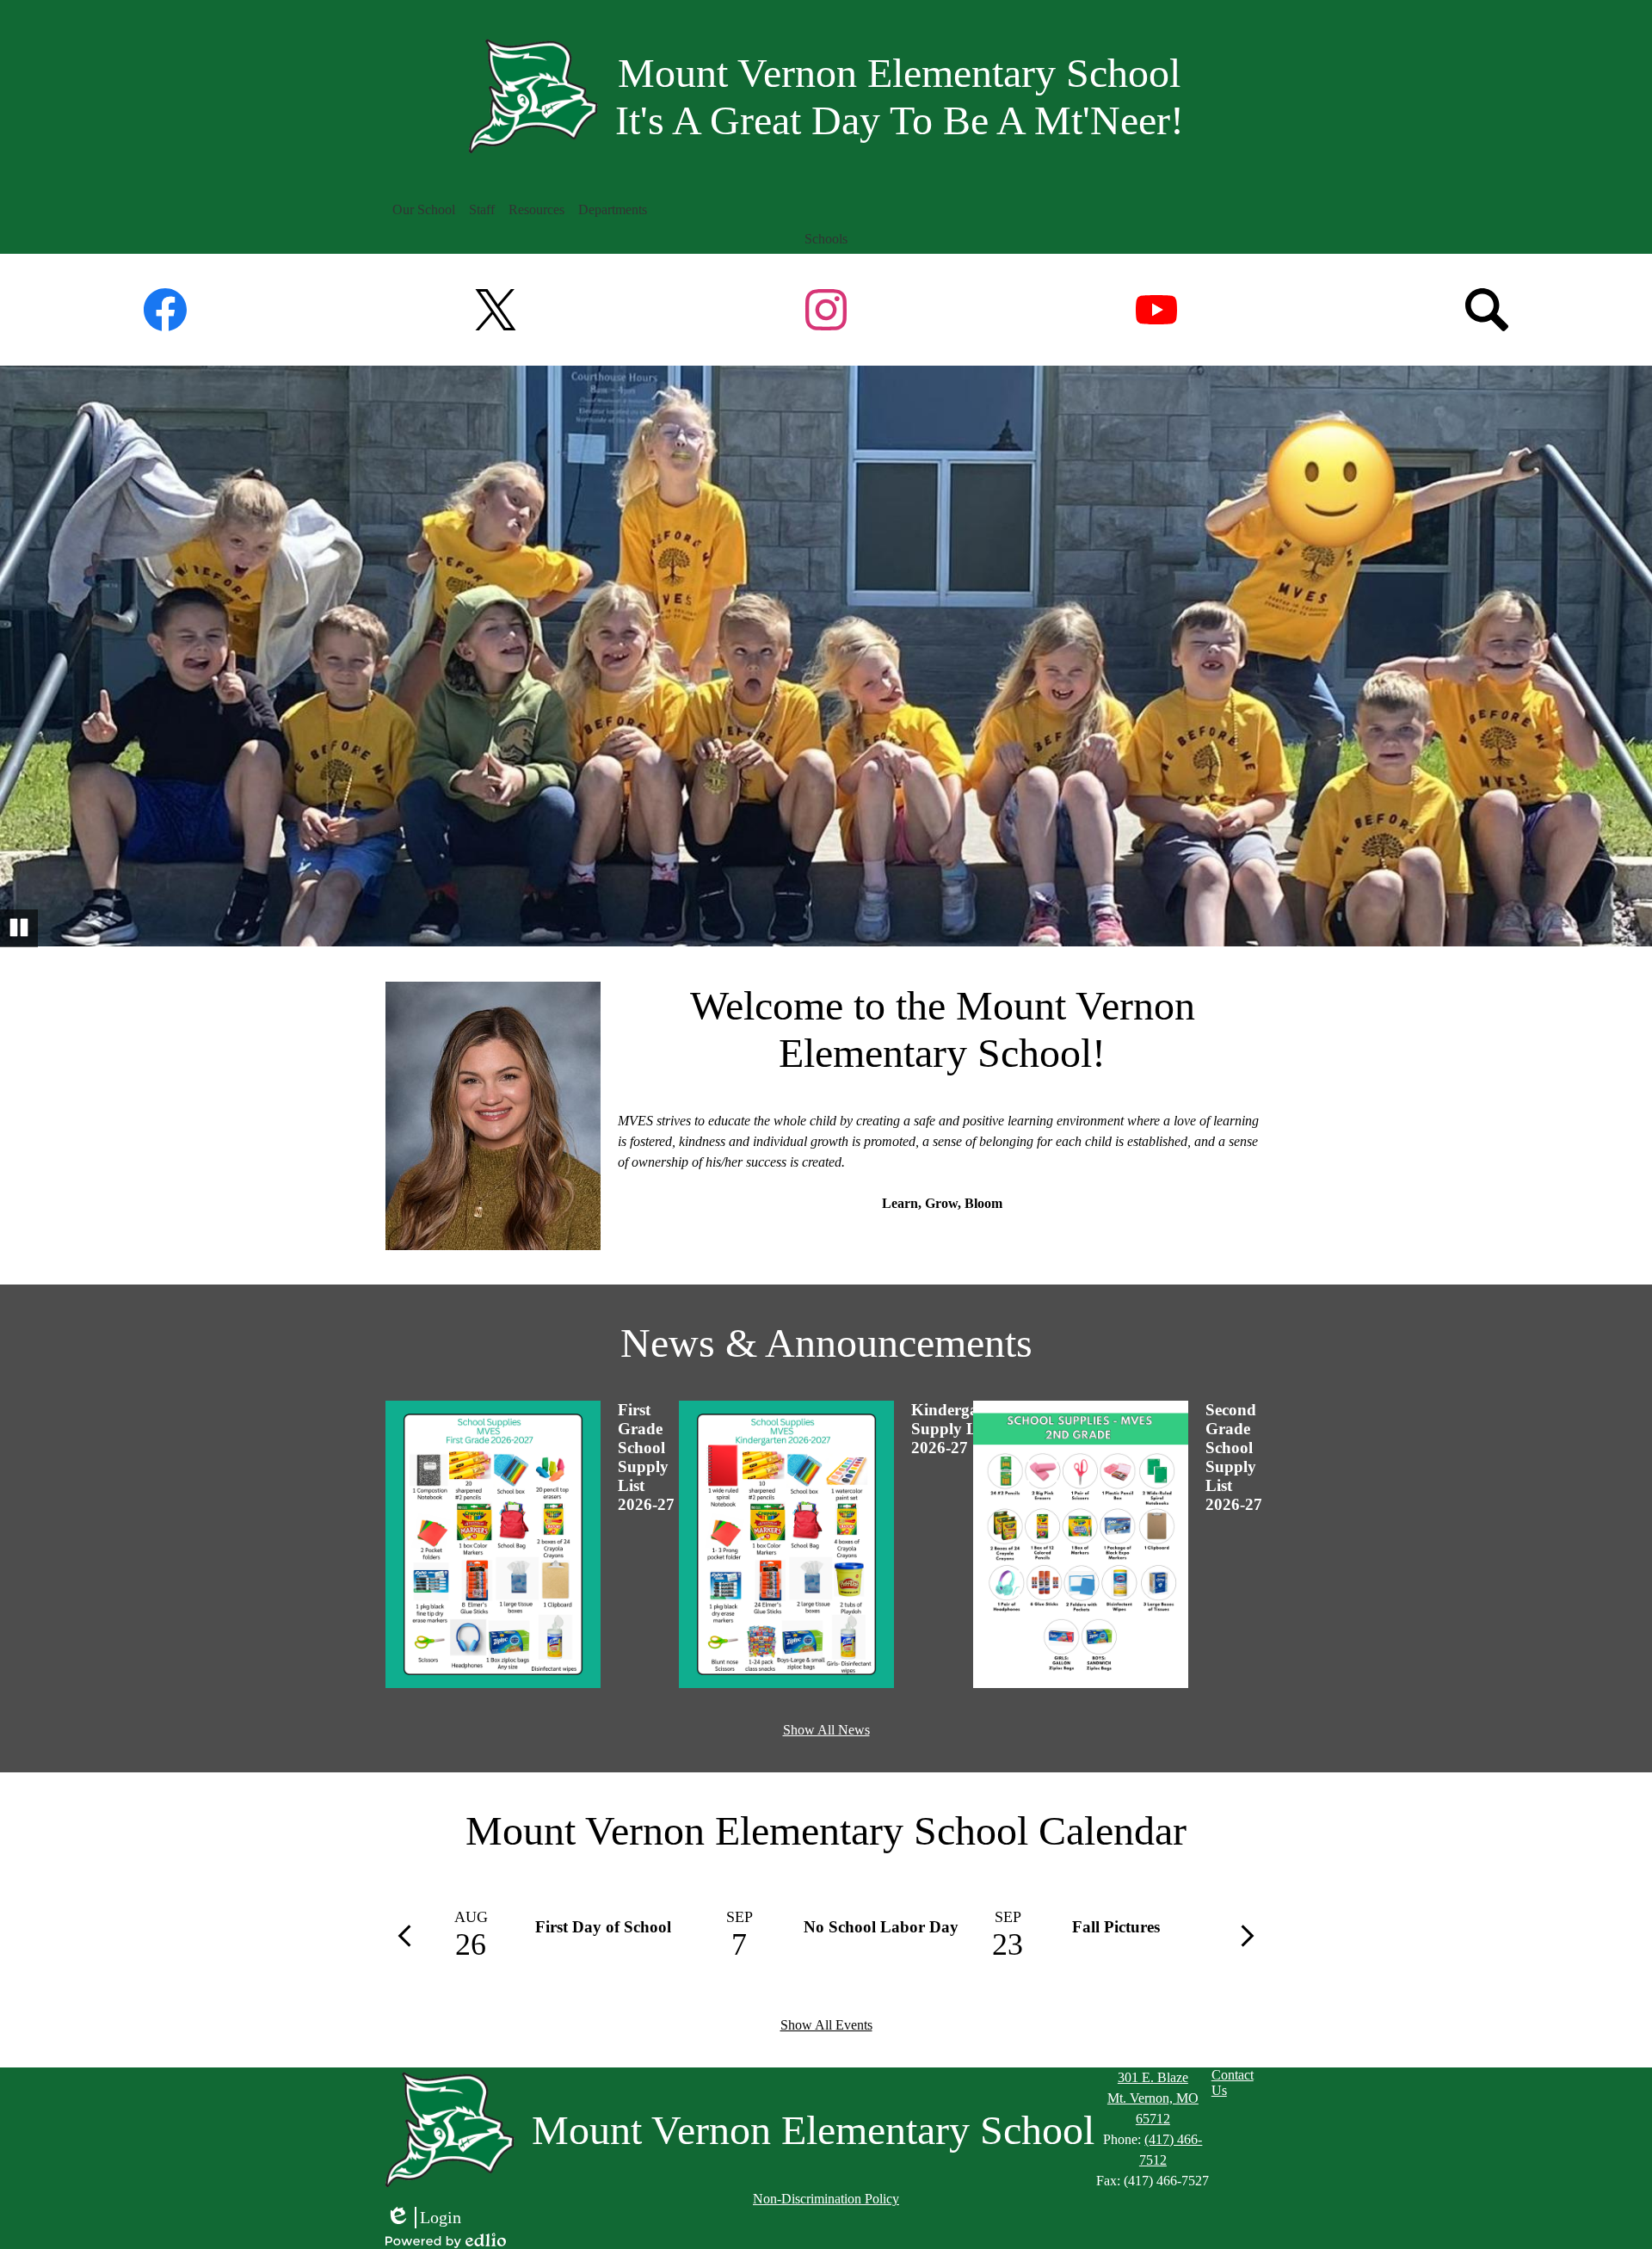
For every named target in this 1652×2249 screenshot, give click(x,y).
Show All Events (826, 2025)
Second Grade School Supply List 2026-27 (1234, 1457)
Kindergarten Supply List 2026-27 (959, 1429)
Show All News (826, 1730)
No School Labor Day (881, 1927)
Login (423, 2218)
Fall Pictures (1116, 1927)
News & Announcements (826, 1343)
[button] (424, 210)
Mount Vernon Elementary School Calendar (826, 1830)
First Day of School (603, 1927)
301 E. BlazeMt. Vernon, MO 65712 (1153, 2098)
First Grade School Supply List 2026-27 (646, 1457)
